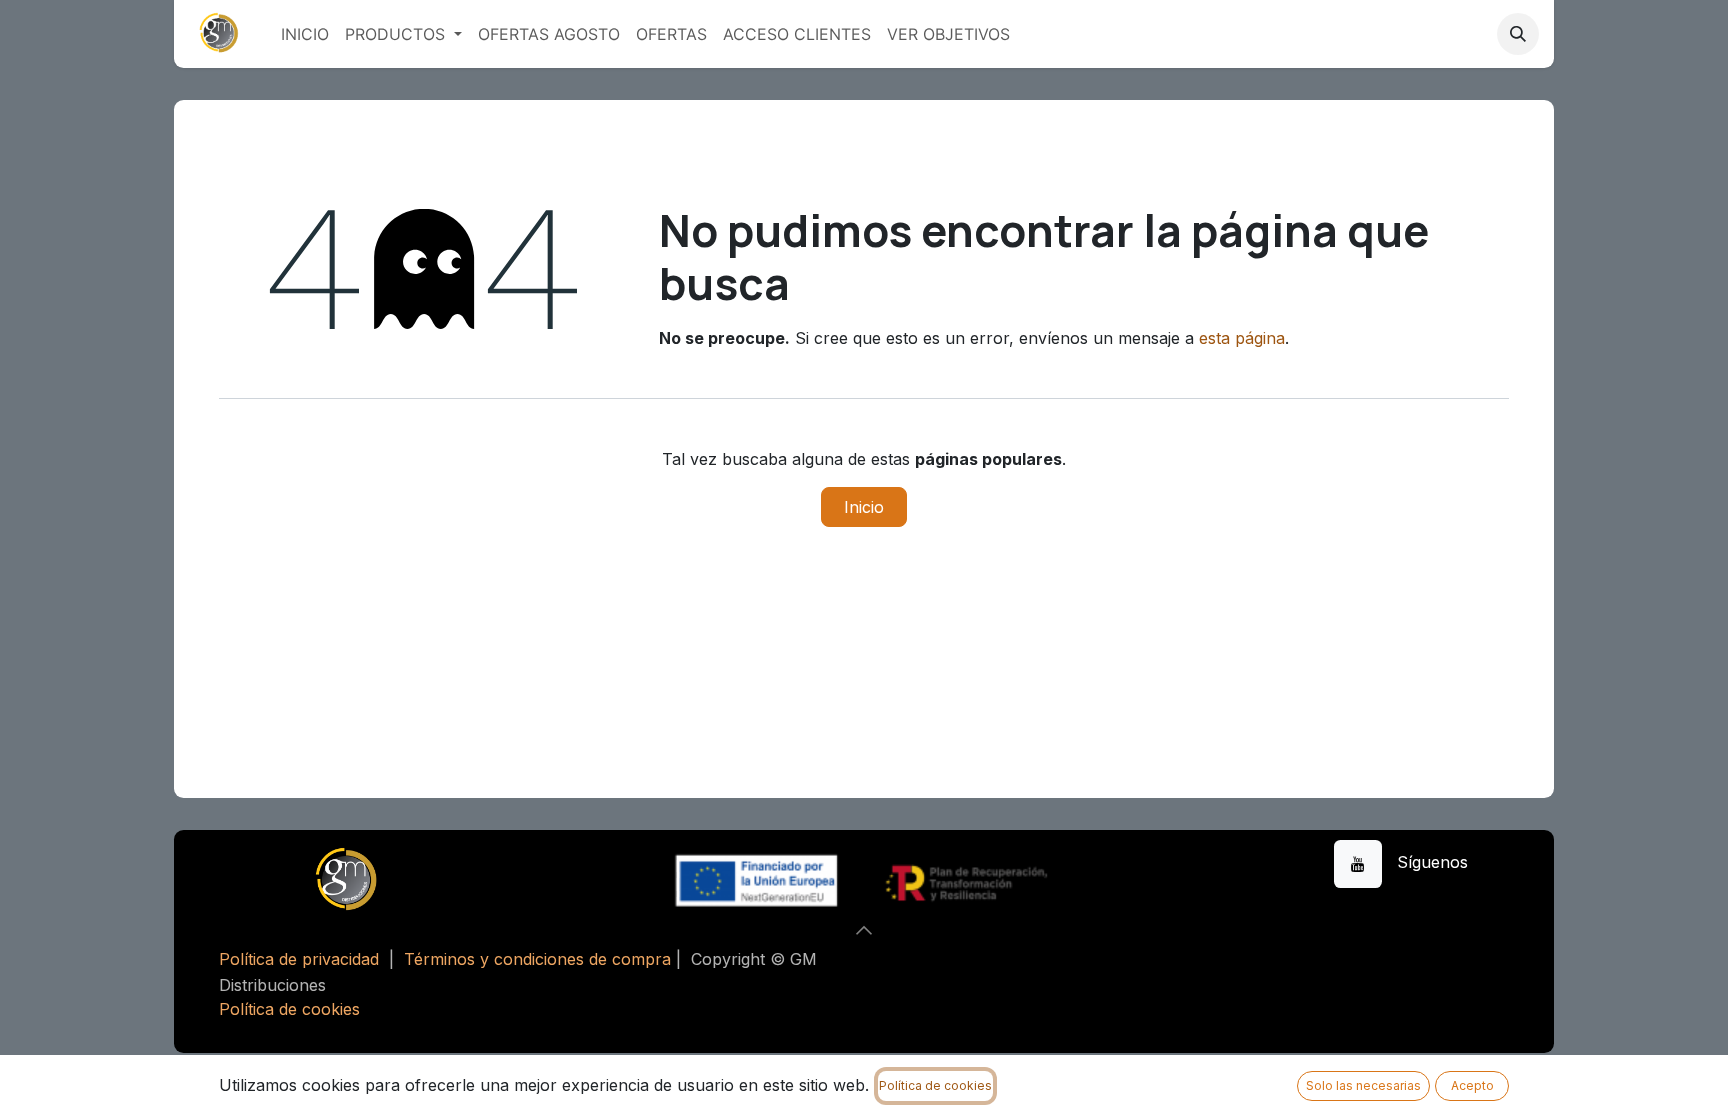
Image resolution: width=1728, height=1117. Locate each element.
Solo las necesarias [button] (1363, 1085)
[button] (1518, 34)
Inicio (864, 507)
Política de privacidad (299, 959)
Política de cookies (289, 1009)
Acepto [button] (1472, 1085)
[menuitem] (305, 34)
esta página (1242, 338)
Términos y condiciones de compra (537, 959)
